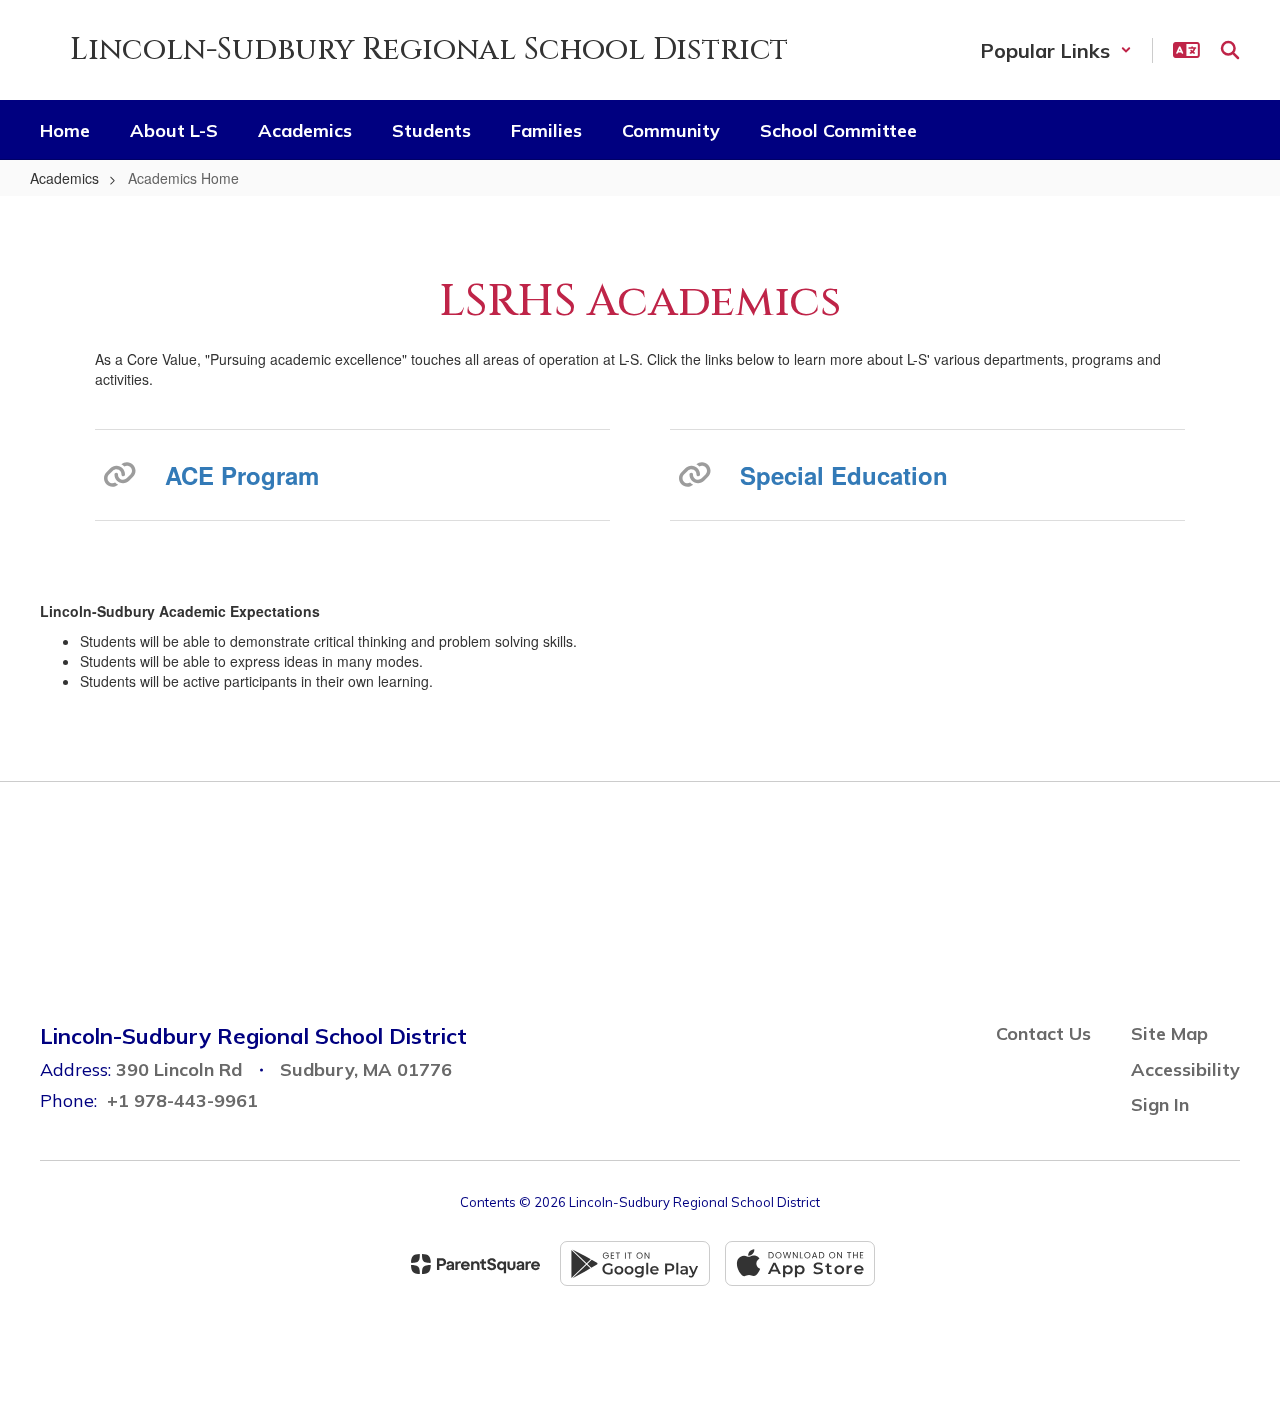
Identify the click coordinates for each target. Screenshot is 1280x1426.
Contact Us (1043, 1033)
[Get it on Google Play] (635, 1263)
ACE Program (242, 475)
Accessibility (1185, 1069)
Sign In (1160, 1104)
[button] (1056, 50)
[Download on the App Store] (800, 1263)
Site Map (1169, 1033)
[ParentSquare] (475, 1264)
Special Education (844, 475)
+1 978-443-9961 (182, 1100)
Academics (64, 178)
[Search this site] (1230, 50)
